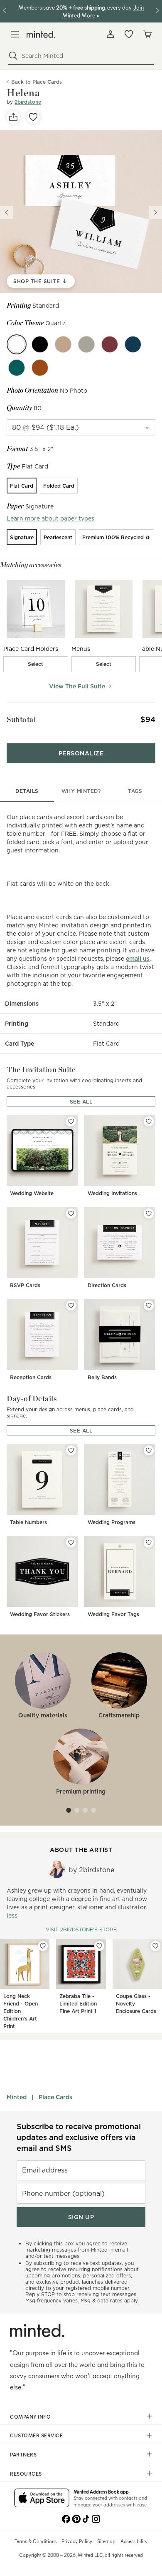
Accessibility (134, 2541)
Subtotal (21, 719)
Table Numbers (28, 1522)
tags (135, 791)
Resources (26, 2474)
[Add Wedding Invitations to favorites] (149, 1121)
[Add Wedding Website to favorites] (71, 1121)
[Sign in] (110, 34)
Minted (17, 2097)
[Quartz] (17, 344)
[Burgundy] (110, 344)
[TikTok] (86, 2518)
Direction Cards (107, 1285)
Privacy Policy (77, 2541)
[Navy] (133, 344)
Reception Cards (31, 1377)
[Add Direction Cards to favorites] (149, 1213)
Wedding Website (32, 1193)
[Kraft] (63, 344)
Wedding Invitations (112, 1193)
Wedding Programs (112, 1522)
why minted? (81, 791)
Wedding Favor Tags (113, 1614)
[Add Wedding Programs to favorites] (149, 1450)
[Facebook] (66, 2518)
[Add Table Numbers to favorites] (71, 1450)
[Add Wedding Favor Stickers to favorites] (71, 1542)
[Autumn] (40, 368)
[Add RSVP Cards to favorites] (71, 1213)
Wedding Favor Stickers (40, 1614)
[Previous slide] (7, 212)
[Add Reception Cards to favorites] (71, 1305)
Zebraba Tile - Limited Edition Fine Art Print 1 (78, 2004)
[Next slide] (155, 212)
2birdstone (28, 102)
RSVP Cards (25, 1285)
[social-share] (13, 117)
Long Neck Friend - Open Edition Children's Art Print (21, 2011)
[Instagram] (96, 2518)
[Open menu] (15, 34)
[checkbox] (36, 664)
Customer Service (36, 2435)
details (27, 791)
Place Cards (55, 2097)
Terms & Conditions (36, 2541)
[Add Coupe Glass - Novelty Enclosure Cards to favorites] (155, 1946)
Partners (23, 2454)
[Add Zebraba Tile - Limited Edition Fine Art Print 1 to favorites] (99, 1946)
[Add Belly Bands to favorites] (149, 1305)
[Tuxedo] (40, 344)
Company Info (30, 2417)
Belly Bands (102, 1377)
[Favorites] (129, 34)
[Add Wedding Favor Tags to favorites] (149, 1542)
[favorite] (33, 117)
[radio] (22, 486)
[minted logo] (41, 34)
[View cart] (147, 34)
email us (138, 959)
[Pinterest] (76, 2518)
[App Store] (42, 2499)
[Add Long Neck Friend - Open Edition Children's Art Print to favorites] (43, 1946)
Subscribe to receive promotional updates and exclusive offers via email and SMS (79, 2137)
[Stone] (86, 344)
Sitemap (106, 2541)
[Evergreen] (17, 368)
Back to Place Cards (37, 82)
